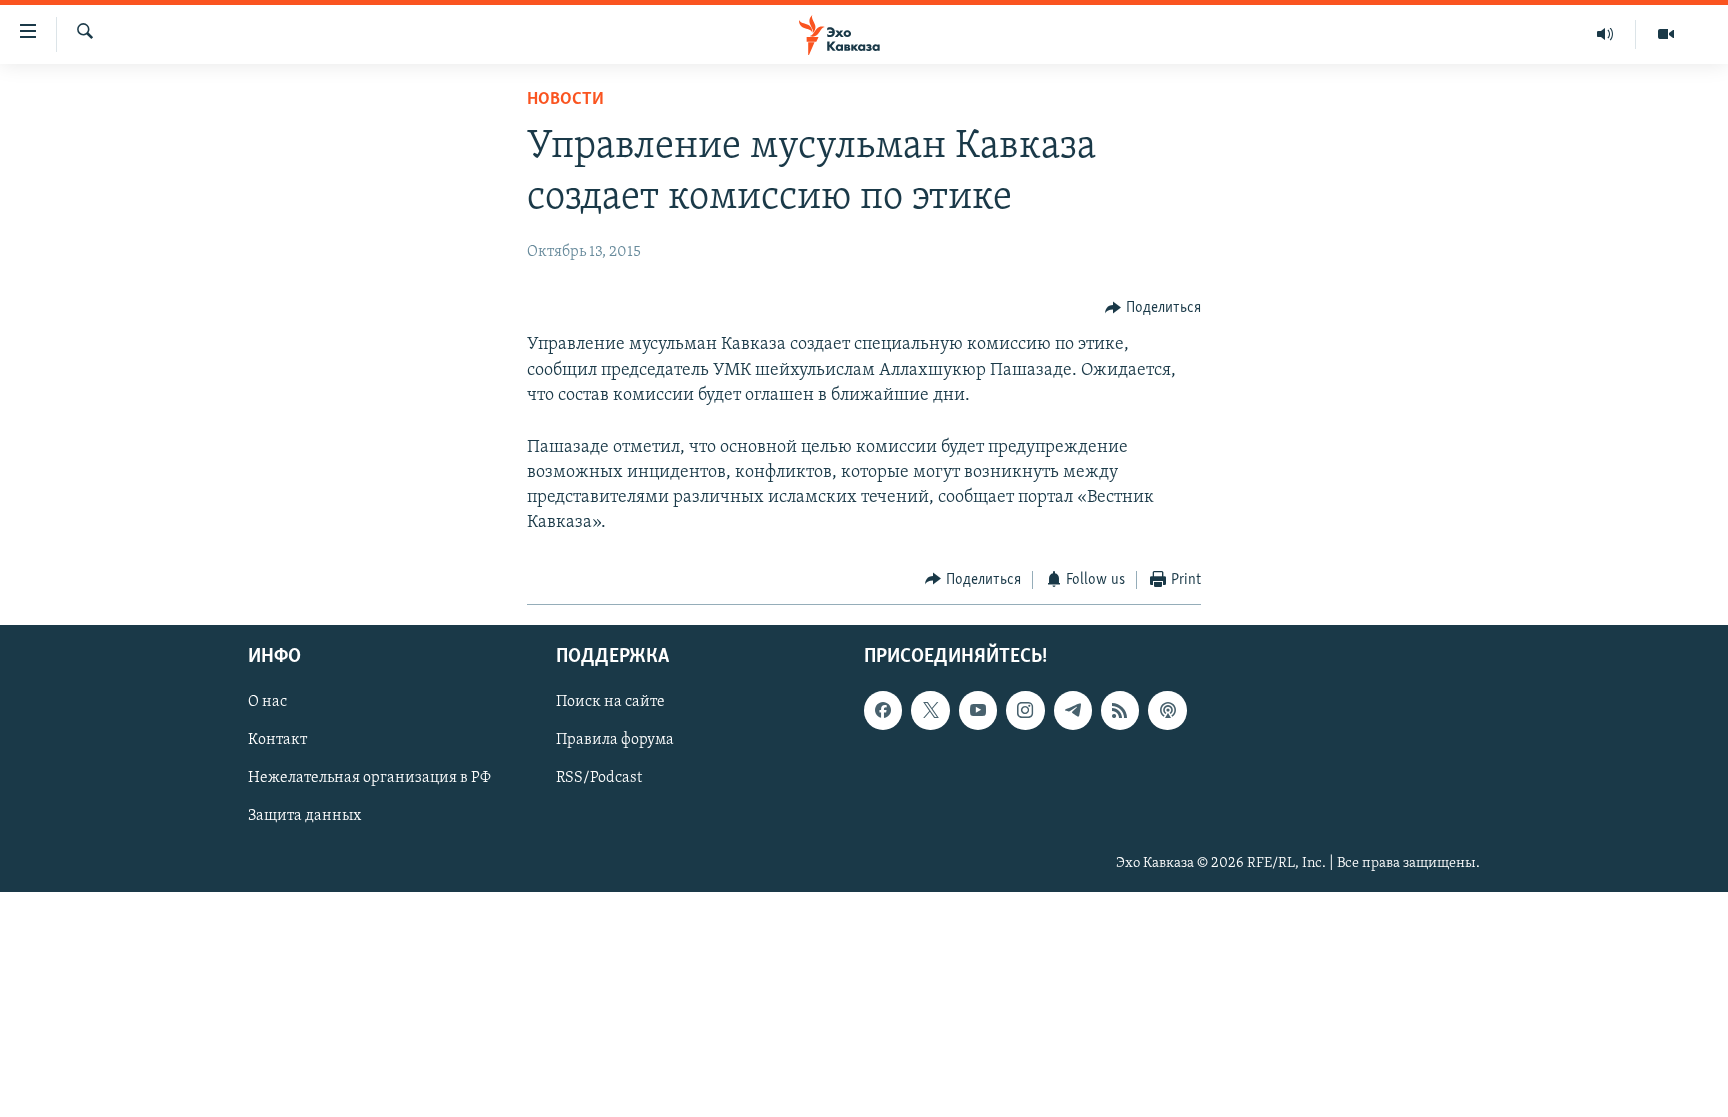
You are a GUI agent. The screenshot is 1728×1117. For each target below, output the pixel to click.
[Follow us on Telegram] (1073, 711)
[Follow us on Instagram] (1025, 711)
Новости (565, 100)
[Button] (1153, 308)
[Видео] (1666, 34)
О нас (267, 703)
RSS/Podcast (599, 779)
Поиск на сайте (610, 703)
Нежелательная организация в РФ (369, 779)
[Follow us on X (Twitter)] (930, 711)
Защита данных (304, 817)
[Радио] (1605, 34)
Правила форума (615, 741)
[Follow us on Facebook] (883, 711)
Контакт (277, 741)
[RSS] (1120, 711)
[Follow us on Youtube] (978, 711)
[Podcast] (1167, 711)
